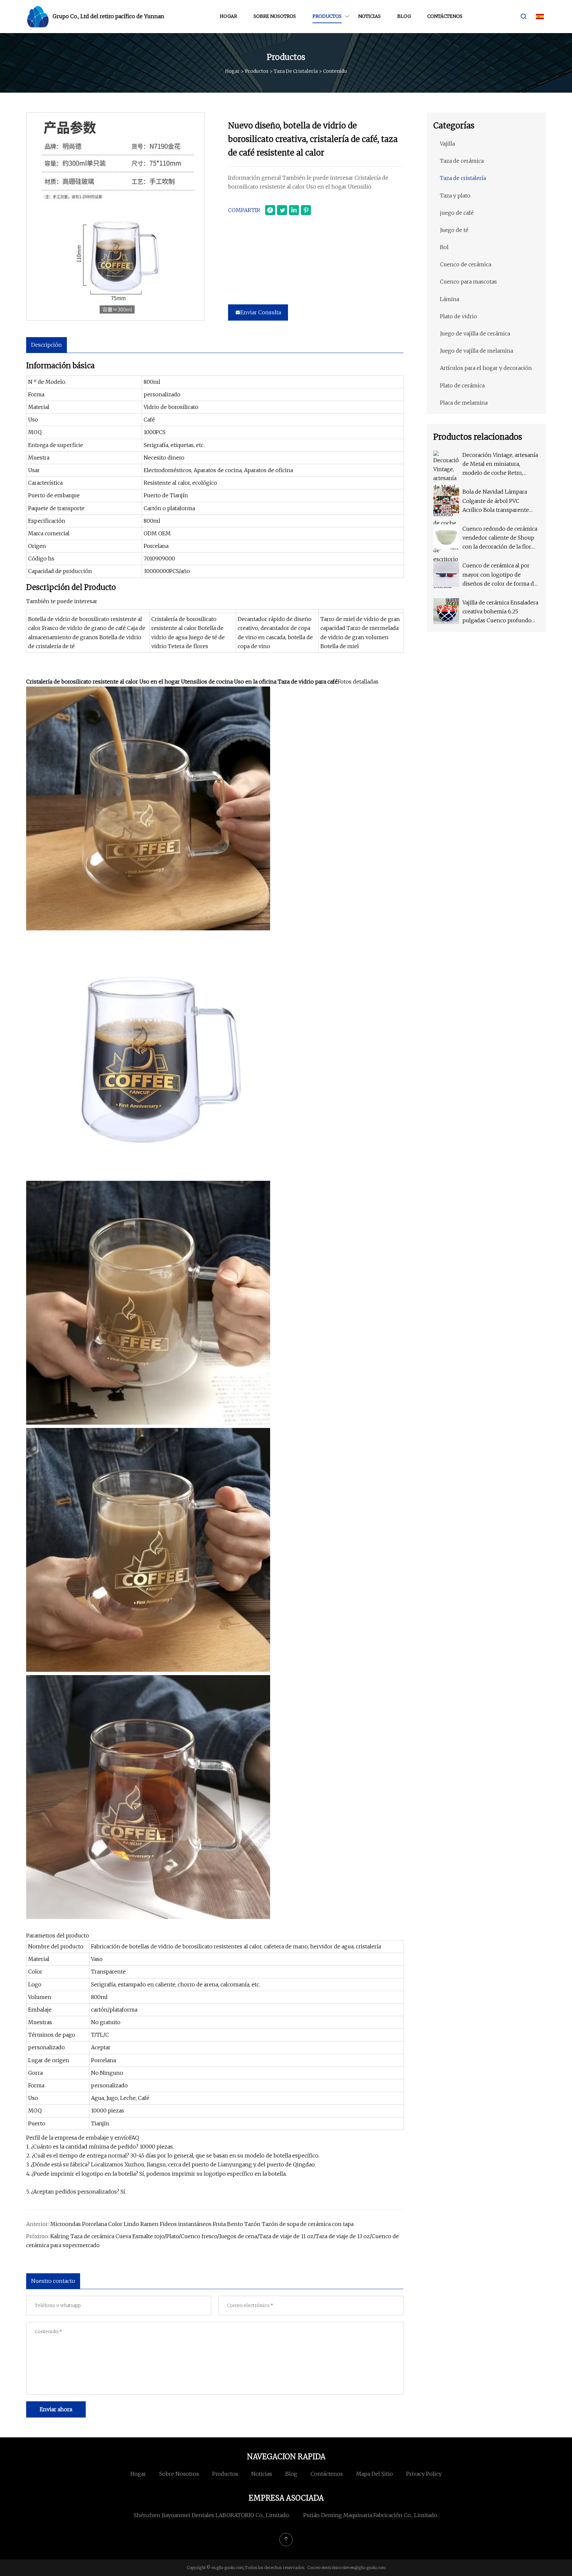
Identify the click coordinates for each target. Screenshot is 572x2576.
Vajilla (447, 144)
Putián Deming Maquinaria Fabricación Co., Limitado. (371, 2515)
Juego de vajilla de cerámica (475, 333)
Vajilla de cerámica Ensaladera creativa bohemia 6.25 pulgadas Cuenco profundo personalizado (500, 612)
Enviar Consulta (261, 312)
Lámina (450, 299)
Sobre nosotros (275, 16)
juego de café (457, 213)
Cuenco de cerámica (466, 264)
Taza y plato (455, 196)
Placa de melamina (464, 403)
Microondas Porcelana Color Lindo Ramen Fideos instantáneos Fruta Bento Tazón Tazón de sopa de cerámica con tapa (202, 2224)
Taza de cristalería (296, 71)
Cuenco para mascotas (468, 282)
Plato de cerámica (462, 385)
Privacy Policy (424, 2474)
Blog (404, 16)
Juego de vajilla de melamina (477, 351)
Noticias (369, 16)
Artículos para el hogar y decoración (486, 368)
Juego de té (454, 230)
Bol (444, 247)
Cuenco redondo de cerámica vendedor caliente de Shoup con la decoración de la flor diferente (500, 538)
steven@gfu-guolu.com (364, 2568)
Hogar (228, 16)
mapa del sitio (375, 2474)
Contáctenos (445, 16)
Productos (327, 16)
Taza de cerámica (462, 161)
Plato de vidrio (458, 316)
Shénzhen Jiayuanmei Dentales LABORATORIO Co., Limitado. (212, 2515)
